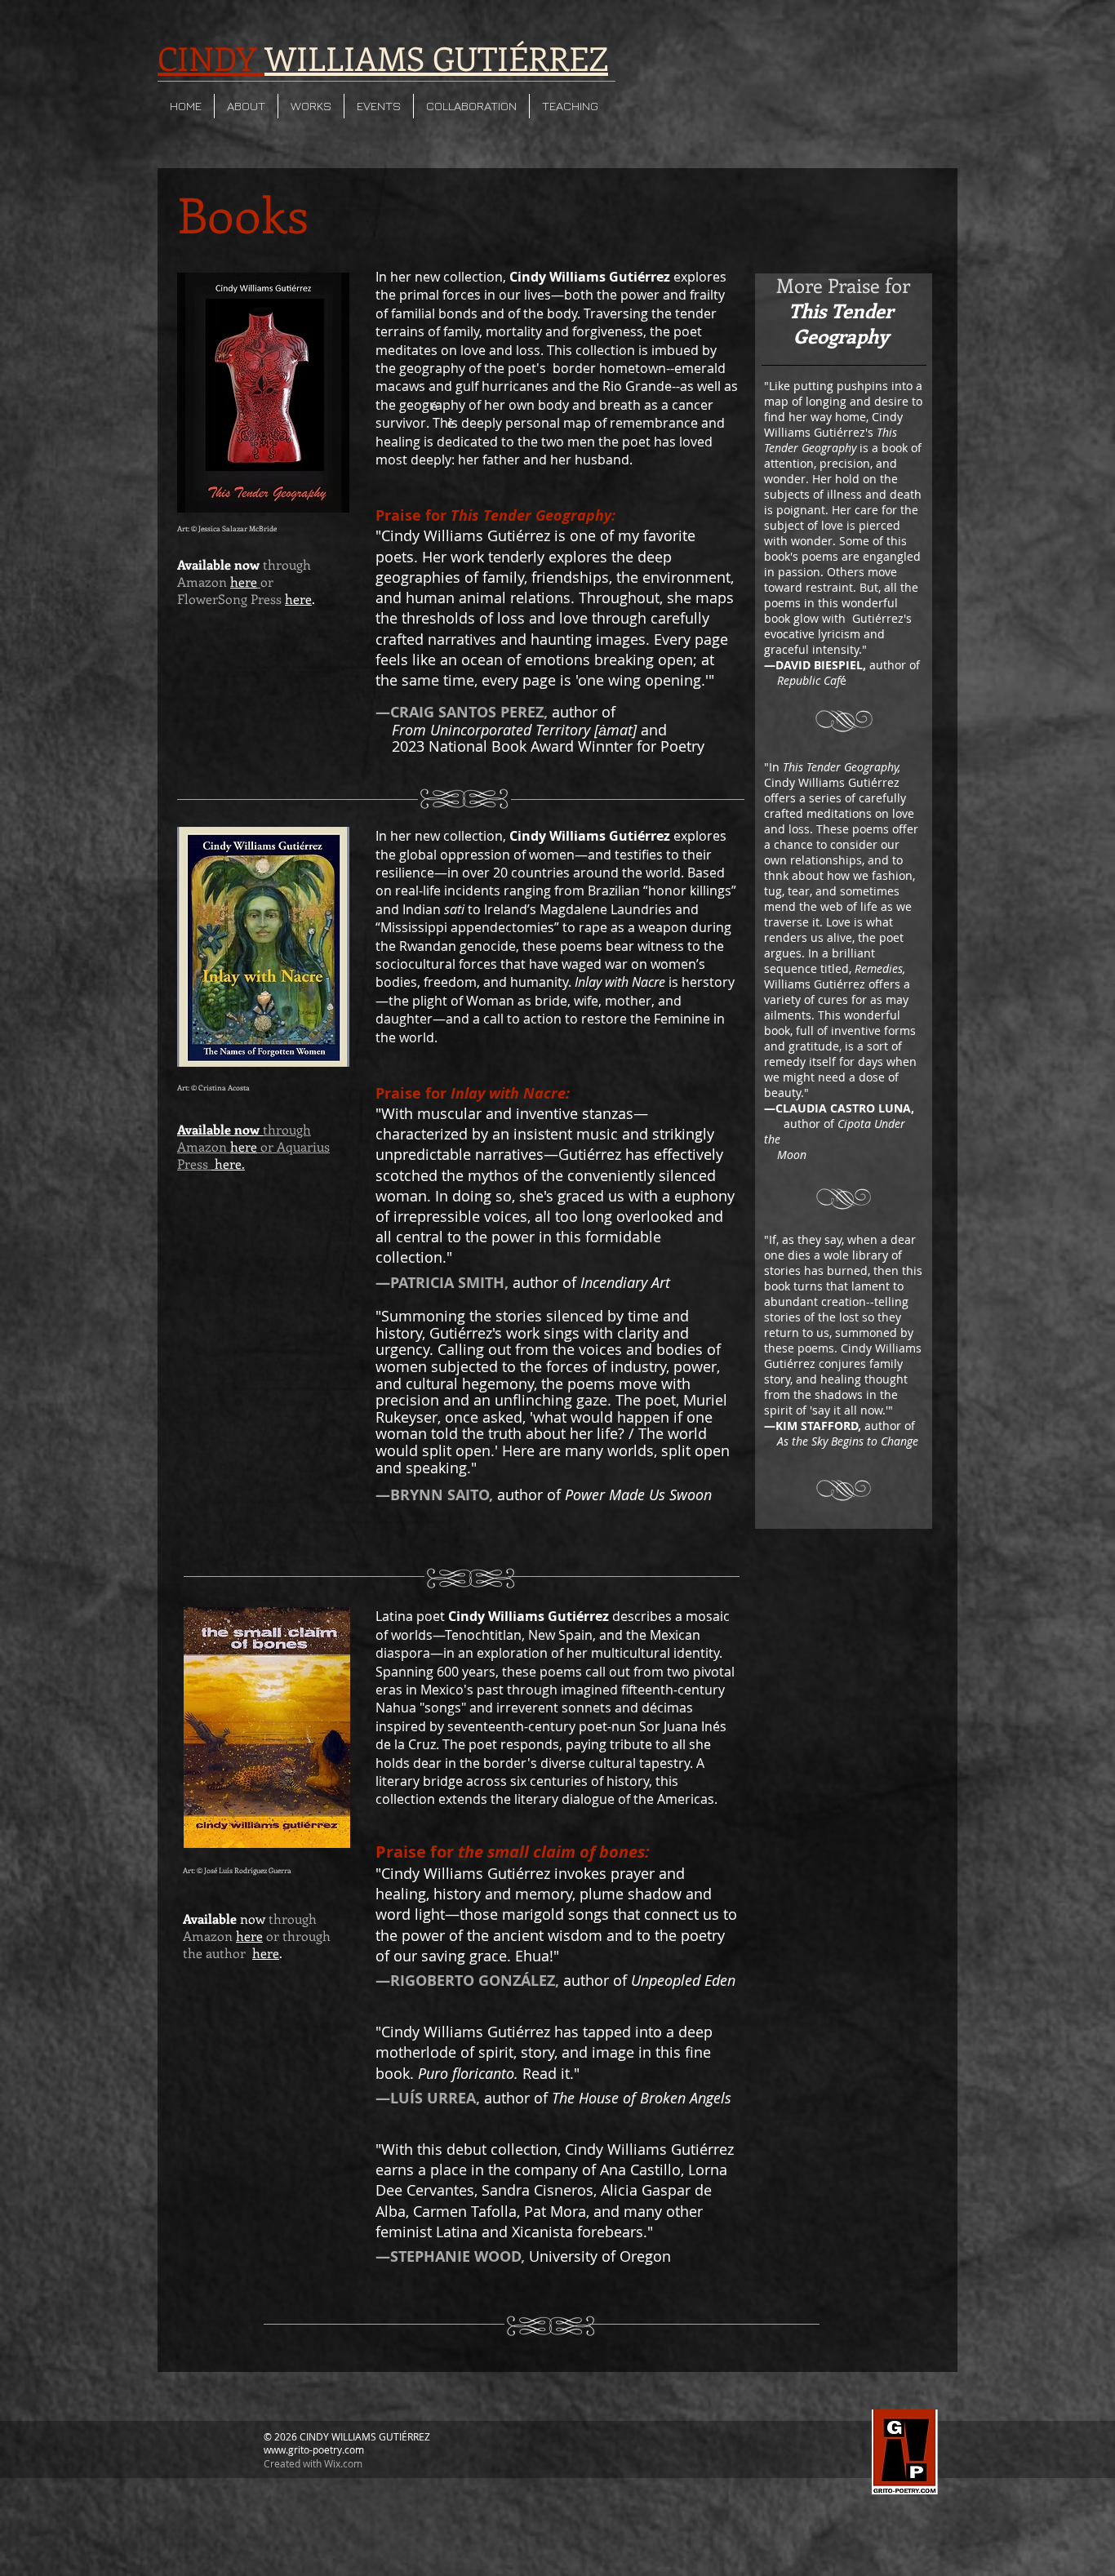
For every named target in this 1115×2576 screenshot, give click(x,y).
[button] (246, 106)
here (298, 599)
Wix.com (343, 2463)
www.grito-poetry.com (314, 2449)
